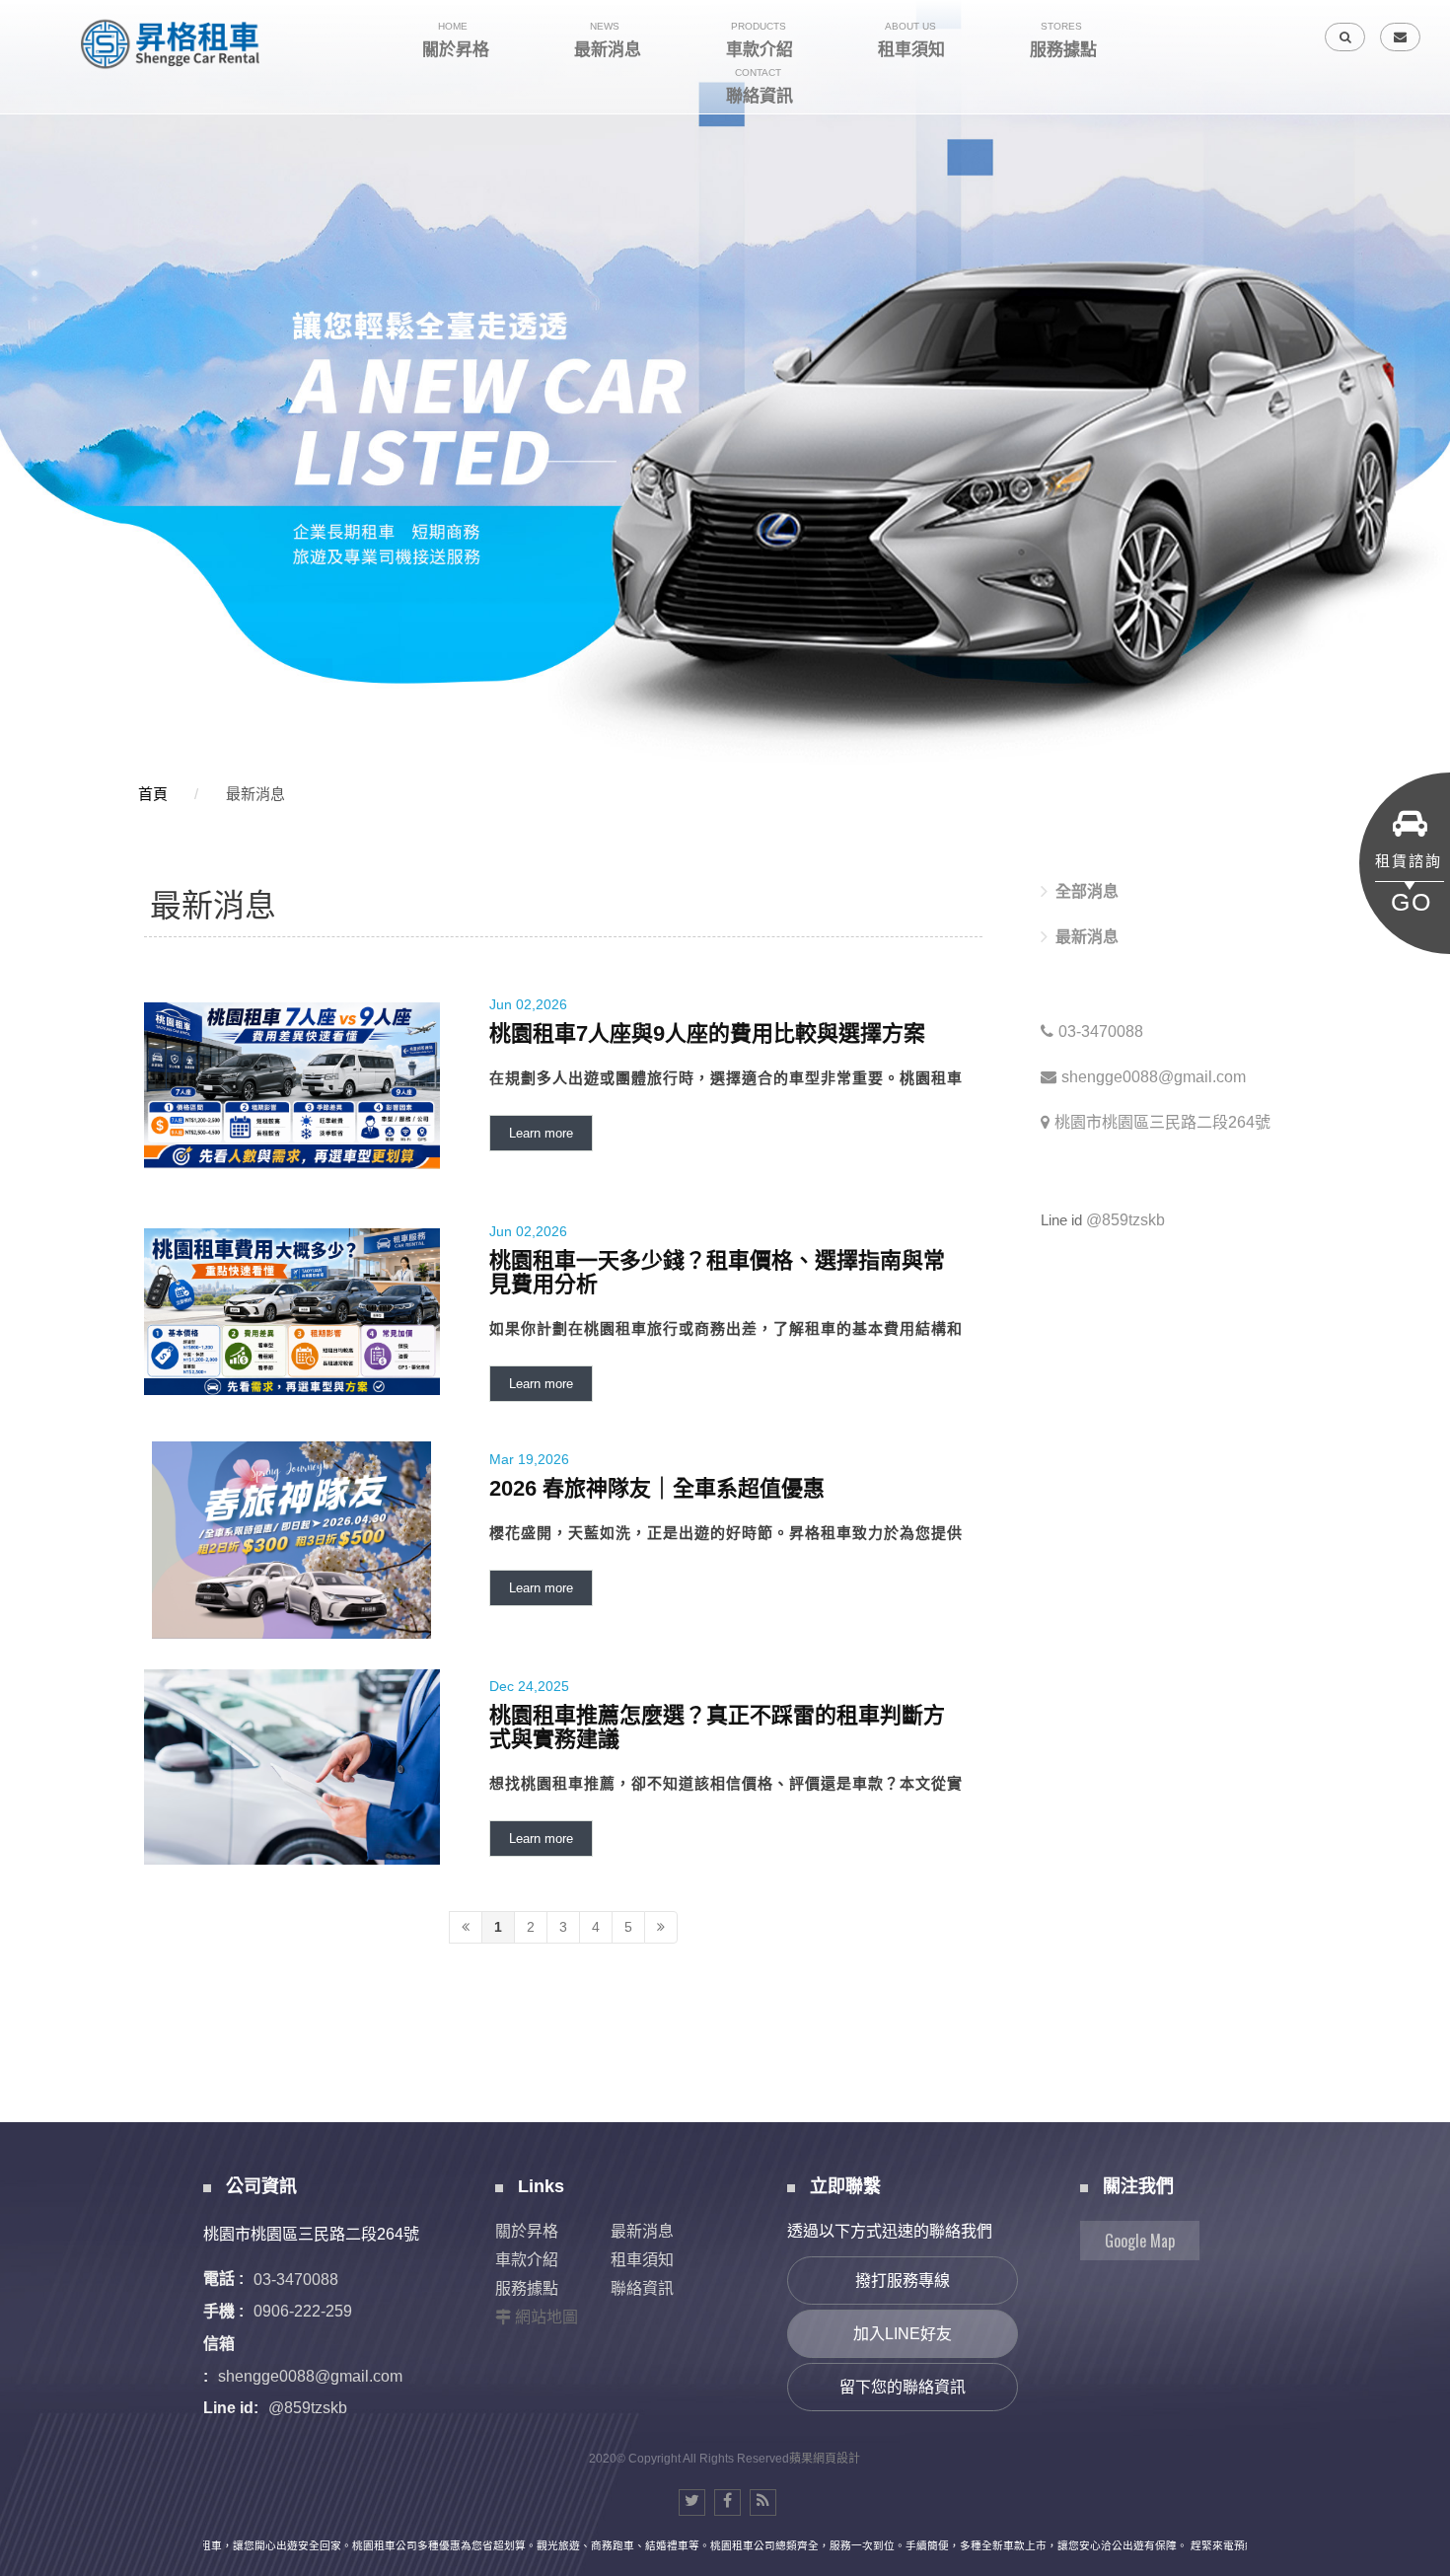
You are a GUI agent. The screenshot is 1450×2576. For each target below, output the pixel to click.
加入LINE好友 (903, 2334)
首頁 (153, 794)
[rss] (763, 2502)
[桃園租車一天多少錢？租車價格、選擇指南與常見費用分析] (563, 1313)
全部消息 (1087, 891)
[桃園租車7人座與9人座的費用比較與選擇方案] (563, 1085)
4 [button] (35, 299)
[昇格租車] (173, 44)
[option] (725, 386)
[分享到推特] (692, 2502)
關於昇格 (527, 2231)
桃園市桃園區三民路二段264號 (1162, 1122)
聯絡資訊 (642, 2288)
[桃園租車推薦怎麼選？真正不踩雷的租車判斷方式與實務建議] (563, 1767)
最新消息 (255, 794)
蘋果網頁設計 (825, 2459)
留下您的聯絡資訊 (903, 2387)
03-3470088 (1101, 1031)
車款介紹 (527, 2260)
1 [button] (35, 222)
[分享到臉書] (727, 2502)
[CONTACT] (1400, 37)
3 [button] (35, 273)
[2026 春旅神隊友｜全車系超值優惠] (563, 1540)
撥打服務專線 (903, 2281)
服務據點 (527, 2288)
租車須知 (642, 2260)
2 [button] (35, 248)
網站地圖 (546, 2317)
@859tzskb (1125, 1220)
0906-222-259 (303, 2311)
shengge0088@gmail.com (1154, 1077)
